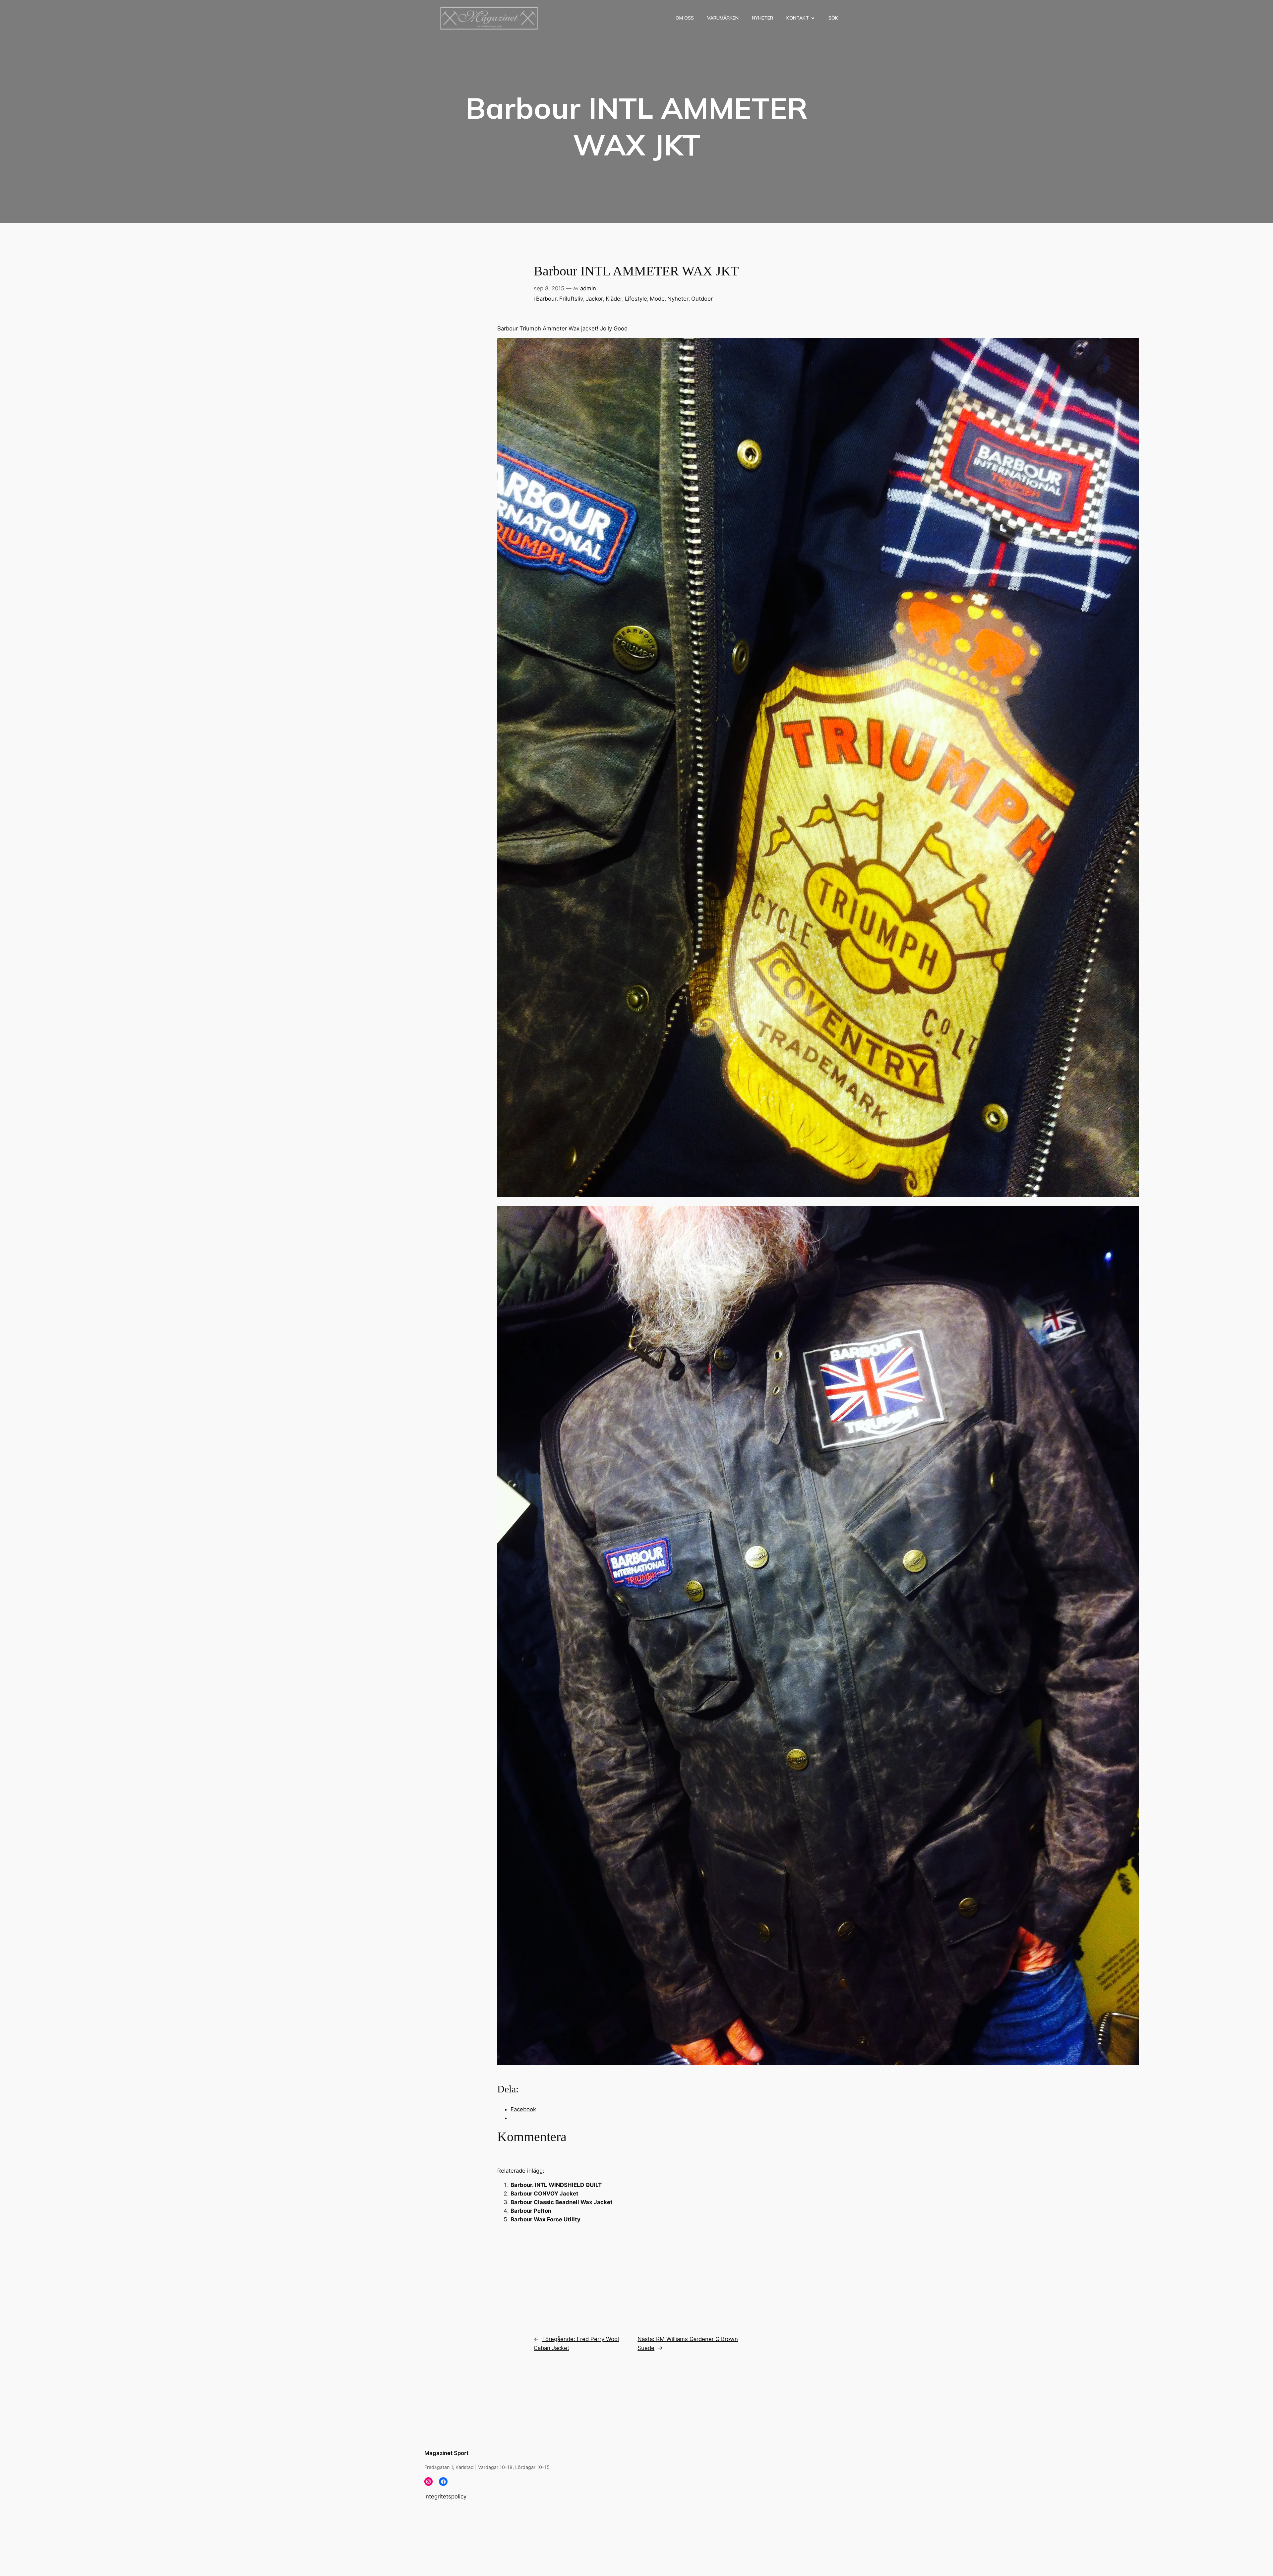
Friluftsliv (571, 299)
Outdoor (702, 299)
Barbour (546, 299)
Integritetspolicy (445, 2496)
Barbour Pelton (531, 2211)
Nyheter (762, 18)
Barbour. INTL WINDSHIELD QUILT (557, 2185)
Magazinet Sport (446, 2453)
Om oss (685, 18)
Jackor (594, 299)
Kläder (614, 299)
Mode (657, 299)
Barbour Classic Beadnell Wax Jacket (562, 2202)
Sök (833, 18)
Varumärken (723, 18)
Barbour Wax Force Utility (546, 2219)
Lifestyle (636, 299)
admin (588, 288)
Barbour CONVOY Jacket (545, 2194)
